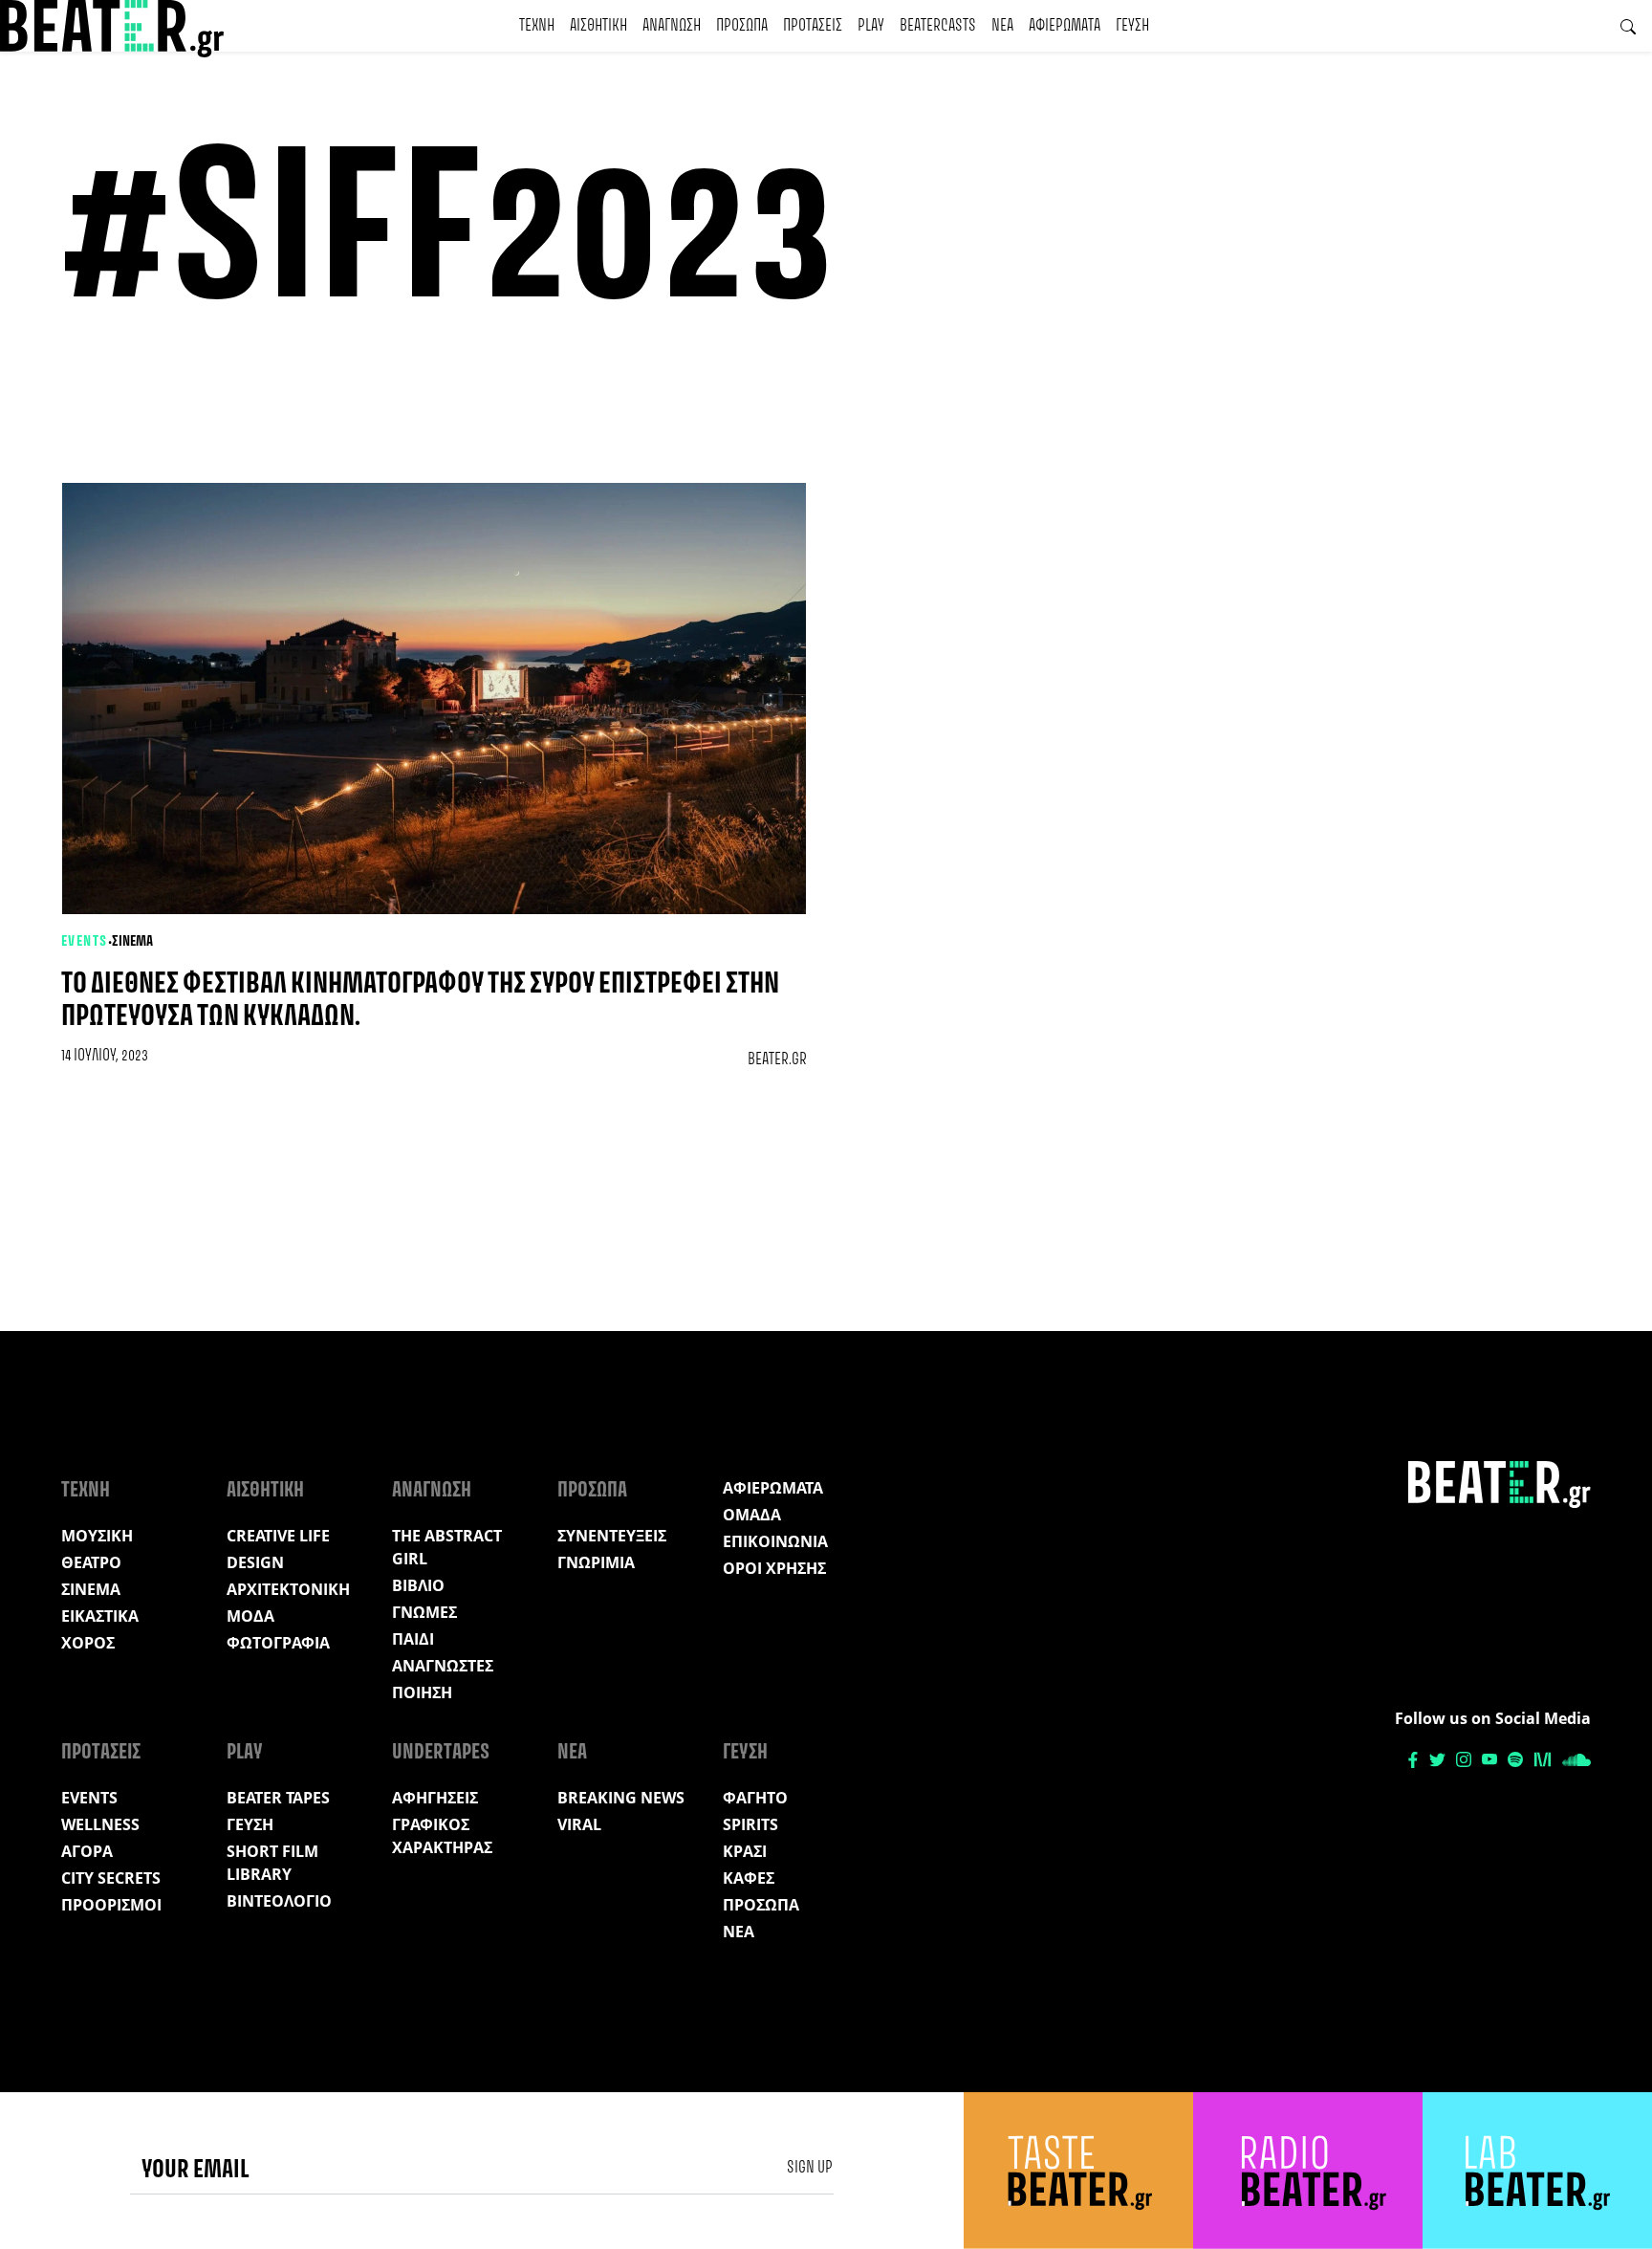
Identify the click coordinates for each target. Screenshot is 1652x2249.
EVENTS (85, 942)
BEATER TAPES (278, 1798)
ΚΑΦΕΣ (749, 1878)
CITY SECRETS (111, 1878)
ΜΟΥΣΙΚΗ (97, 1536)
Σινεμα (132, 942)
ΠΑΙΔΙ (413, 1639)
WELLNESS (100, 1824)
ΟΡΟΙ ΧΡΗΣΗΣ (774, 1568)
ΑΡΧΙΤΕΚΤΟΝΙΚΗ (288, 1589)
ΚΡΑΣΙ (745, 1851)
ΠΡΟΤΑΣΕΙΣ (813, 26)
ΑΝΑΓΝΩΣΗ (672, 26)
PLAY (871, 26)
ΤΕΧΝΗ (537, 26)
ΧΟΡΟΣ (88, 1643)
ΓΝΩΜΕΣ (424, 1612)
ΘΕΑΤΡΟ (91, 1562)
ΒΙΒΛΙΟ (418, 1585)
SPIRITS (750, 1824)
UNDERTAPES (441, 1753)
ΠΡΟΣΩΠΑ (742, 26)
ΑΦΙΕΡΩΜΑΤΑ (1065, 26)
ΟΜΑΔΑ (752, 1515)
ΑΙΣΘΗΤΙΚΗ (598, 26)
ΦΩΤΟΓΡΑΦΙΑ (278, 1643)
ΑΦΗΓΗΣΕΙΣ (435, 1798)
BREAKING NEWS (621, 1798)
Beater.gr (777, 1059)
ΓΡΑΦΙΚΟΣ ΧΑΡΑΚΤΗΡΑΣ (442, 1836)
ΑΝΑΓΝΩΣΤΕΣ (443, 1666)
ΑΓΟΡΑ (87, 1851)
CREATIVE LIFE (278, 1536)
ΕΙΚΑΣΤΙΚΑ (100, 1616)
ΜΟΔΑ (250, 1616)
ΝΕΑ (1002, 26)
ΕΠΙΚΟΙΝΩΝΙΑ (775, 1541)
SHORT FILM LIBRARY (272, 1863)
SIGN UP (810, 2168)
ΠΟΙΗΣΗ (422, 1692)
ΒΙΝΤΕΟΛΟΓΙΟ (279, 1901)
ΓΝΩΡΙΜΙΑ (596, 1562)
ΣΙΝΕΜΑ (91, 1589)
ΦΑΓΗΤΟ (755, 1798)
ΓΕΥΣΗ (1132, 26)
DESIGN (255, 1562)
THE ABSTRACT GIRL (447, 1547)
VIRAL (579, 1824)
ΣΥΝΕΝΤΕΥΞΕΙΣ (612, 1536)
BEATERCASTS (938, 26)
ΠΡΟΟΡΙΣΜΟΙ (111, 1905)
